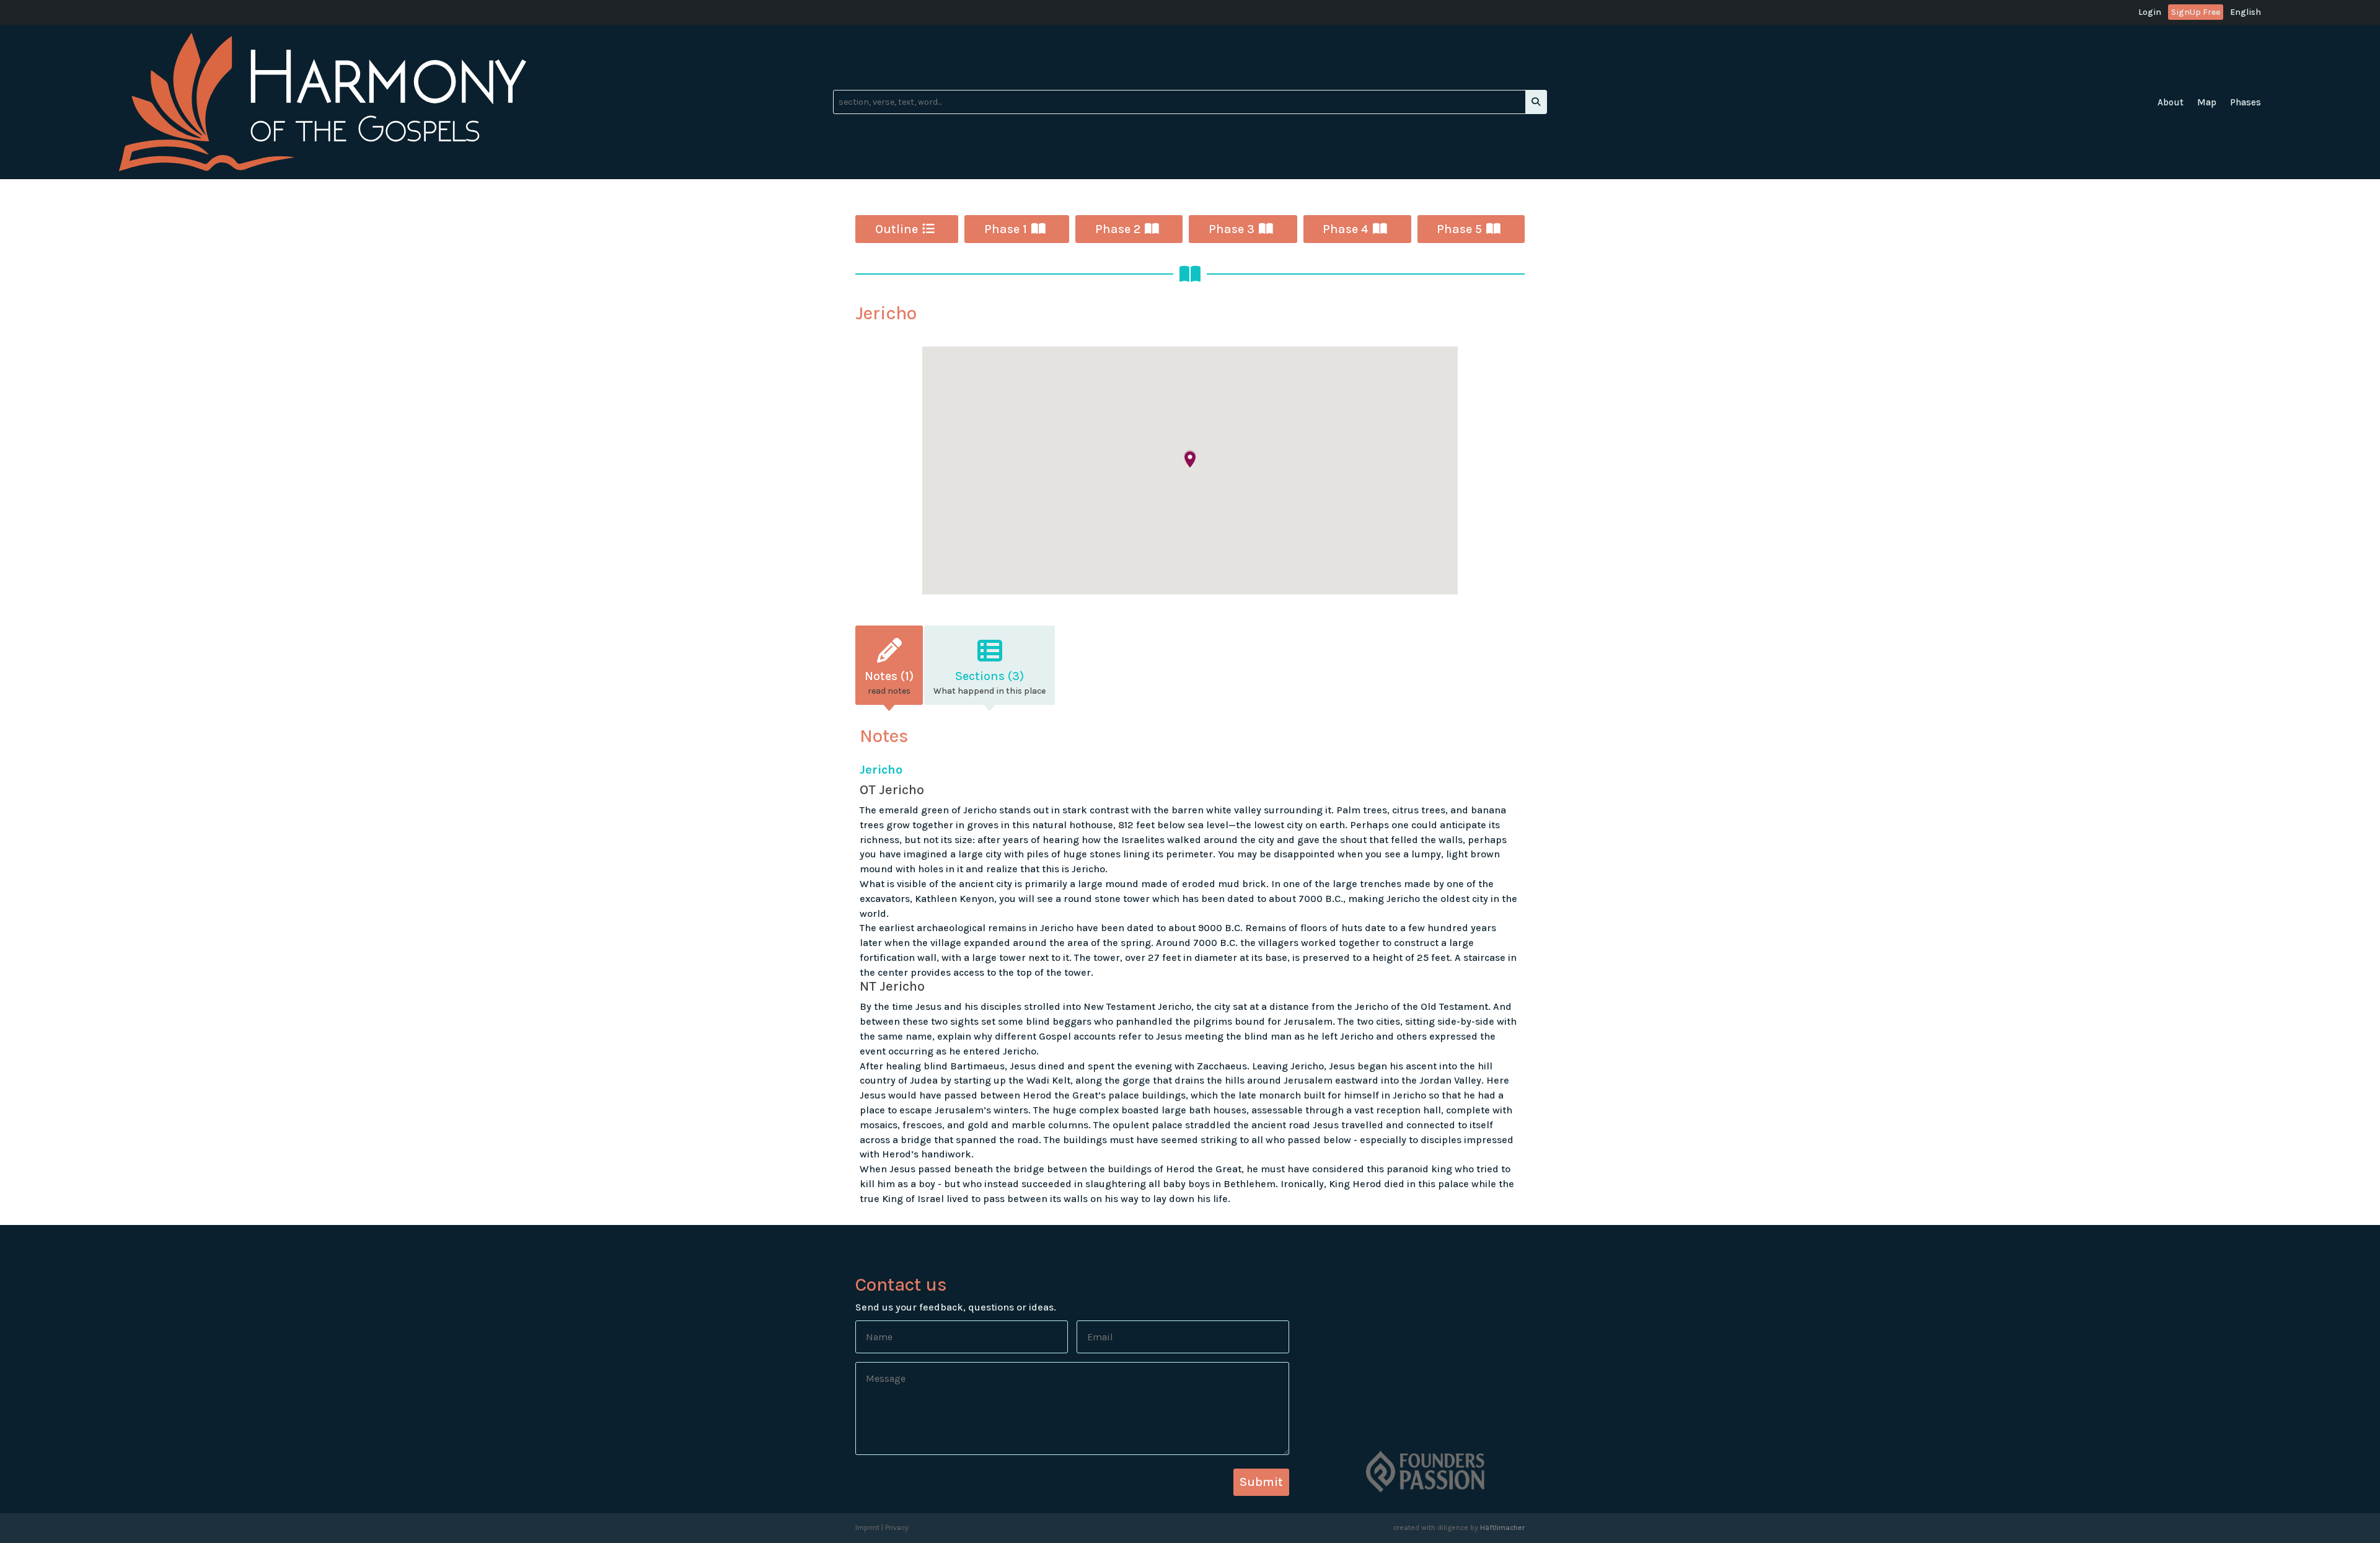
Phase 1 (1006, 229)
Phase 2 (1118, 229)
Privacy (897, 1528)
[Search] (1536, 102)
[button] (1190, 460)
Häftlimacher (1502, 1528)
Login (2150, 13)
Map (2207, 103)
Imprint (867, 1528)
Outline (897, 229)
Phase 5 (1459, 229)
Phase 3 (1232, 229)
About (2171, 103)
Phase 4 (1346, 229)
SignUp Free (2196, 12)
